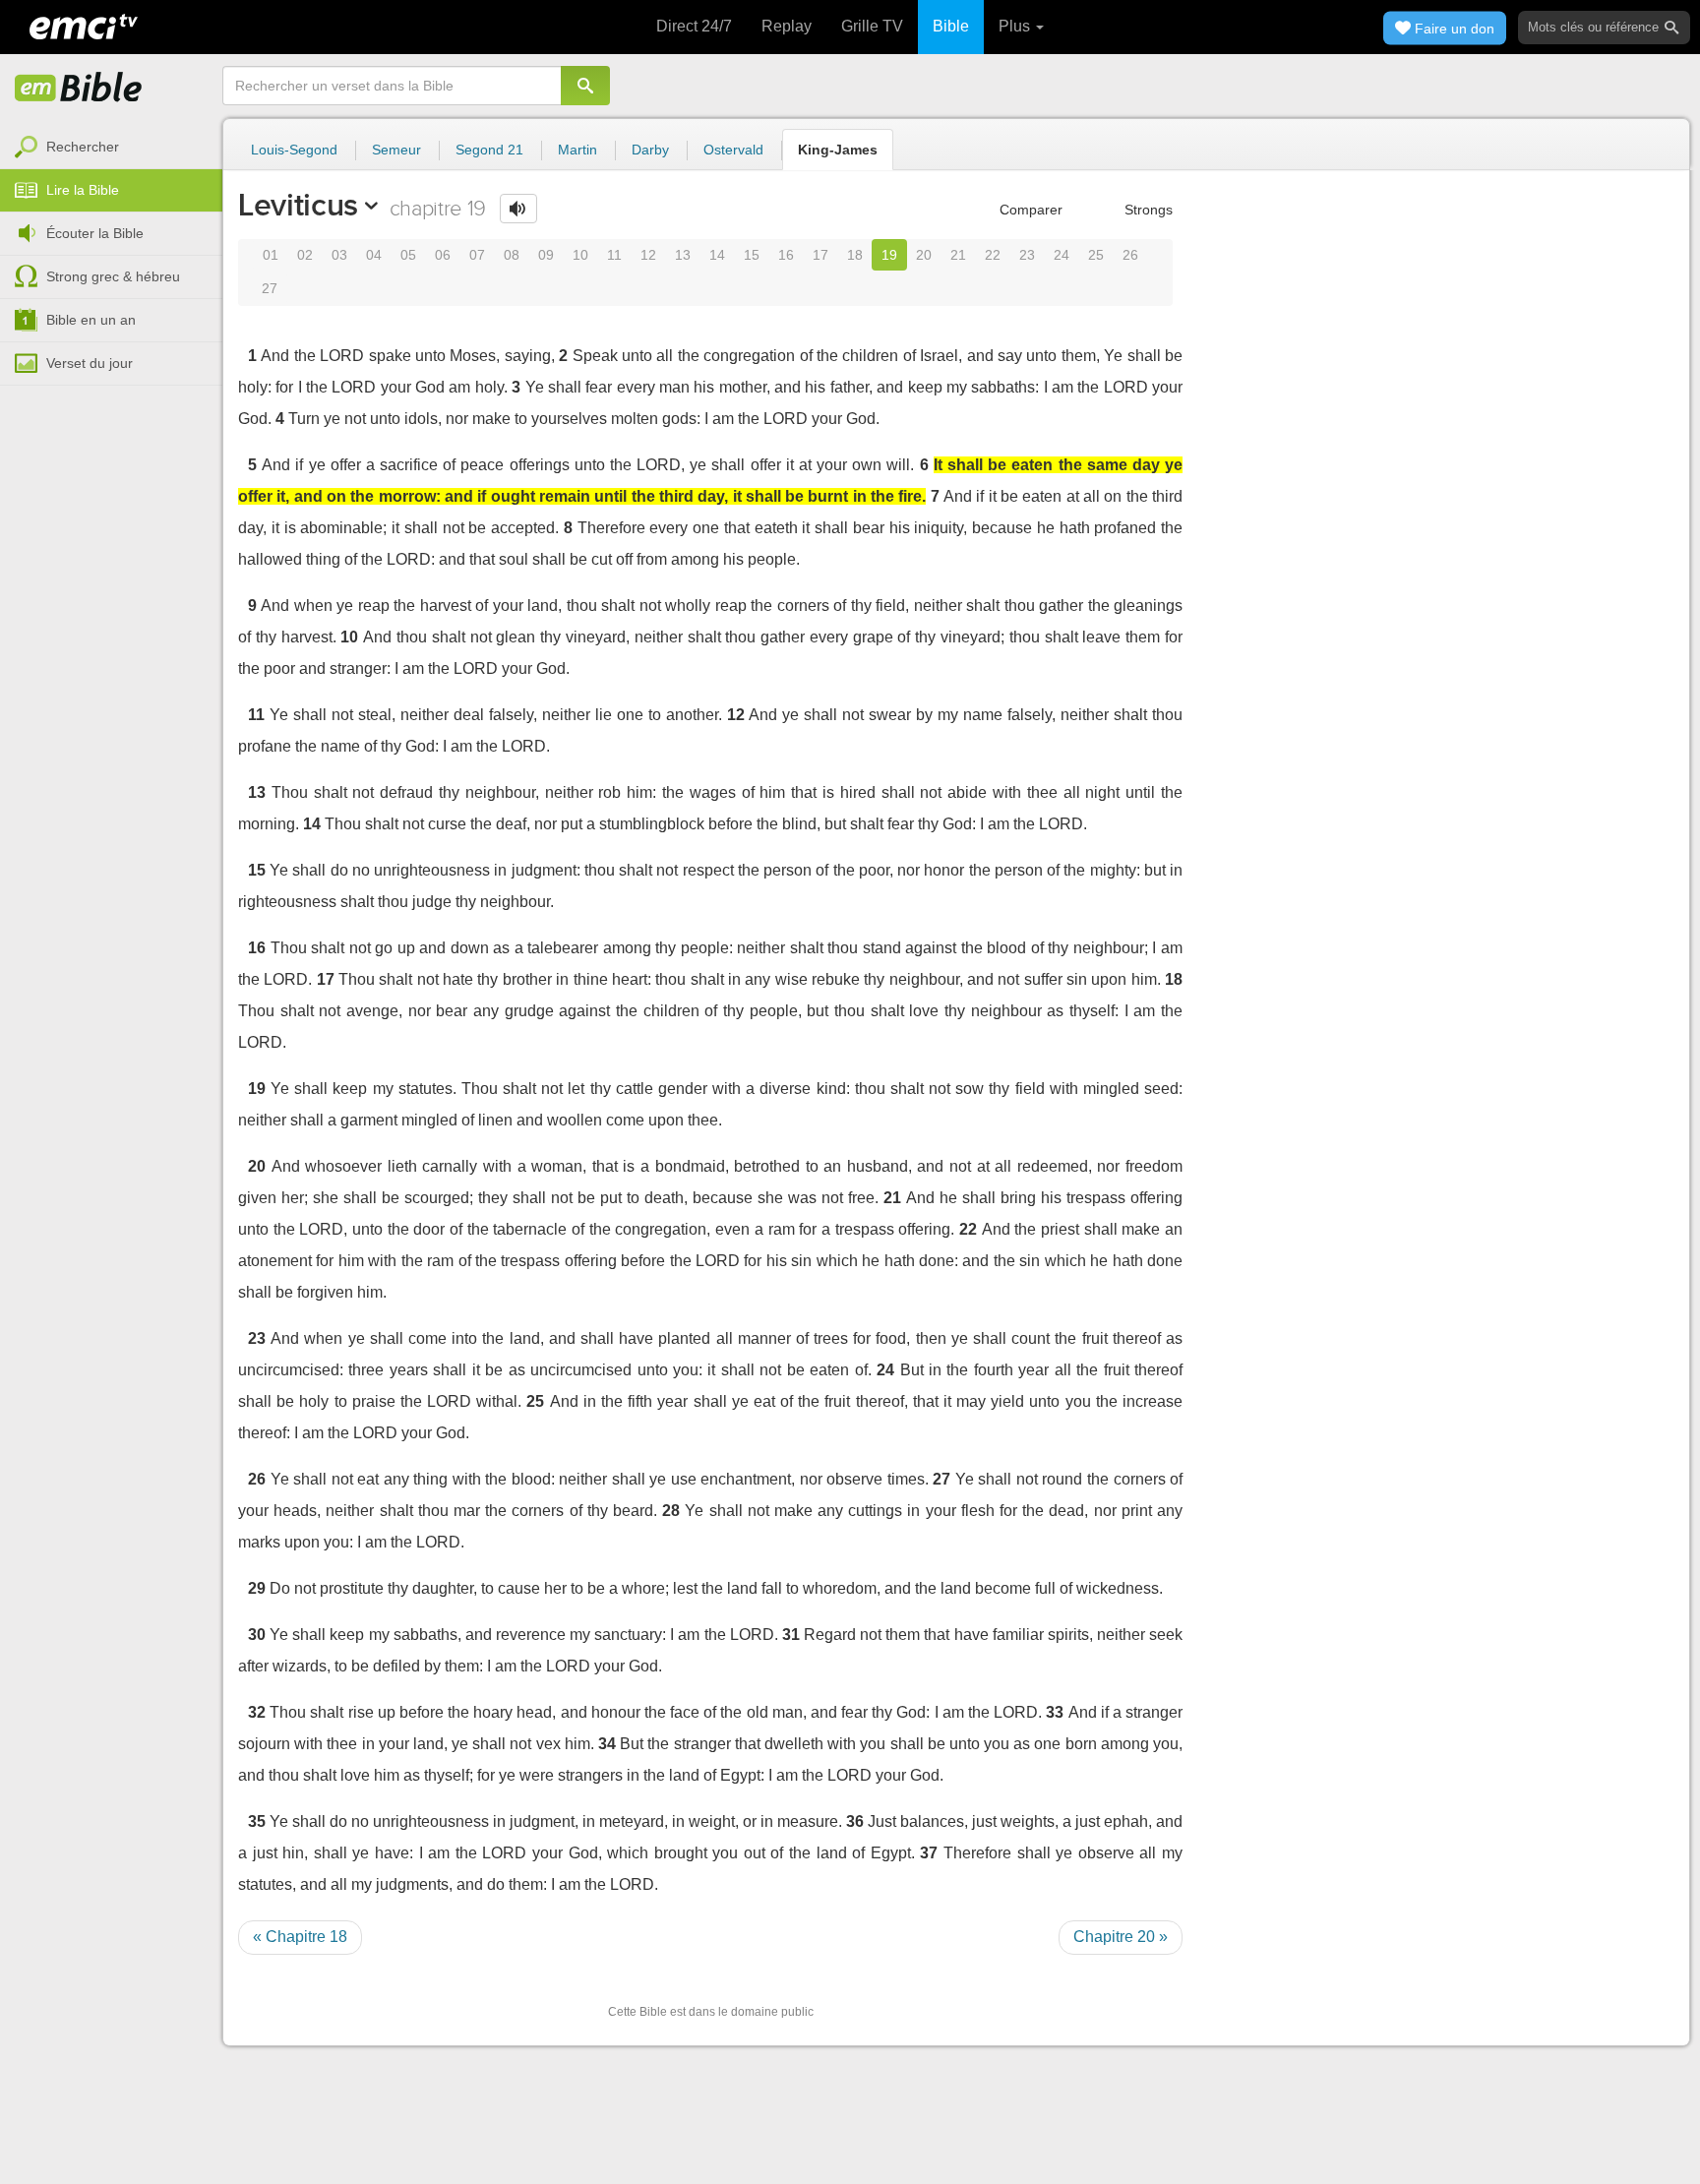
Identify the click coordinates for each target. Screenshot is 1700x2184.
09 (546, 255)
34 (607, 1744)
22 (993, 255)
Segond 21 (489, 150)
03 (339, 255)
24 (1062, 255)
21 (958, 255)
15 (752, 255)
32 (257, 1712)
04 (374, 255)
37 (929, 1853)
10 (580, 255)
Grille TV (872, 26)
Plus (1016, 26)
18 (855, 255)
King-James (838, 150)
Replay (787, 26)
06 (443, 255)
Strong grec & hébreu (113, 276)
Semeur (396, 150)
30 (257, 1635)
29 (257, 1588)
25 (1096, 255)
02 (305, 255)
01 (271, 255)
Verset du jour (90, 363)
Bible (951, 26)
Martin (577, 150)
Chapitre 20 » (1121, 1937)
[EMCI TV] (84, 25)
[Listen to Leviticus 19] (518, 209)
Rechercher (83, 147)
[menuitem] (111, 148)
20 (924, 255)
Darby (650, 150)
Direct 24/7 (694, 26)
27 (270, 288)
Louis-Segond (294, 150)
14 (717, 255)
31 (791, 1635)
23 (1027, 255)
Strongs (1147, 210)
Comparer (1029, 210)
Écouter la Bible (95, 233)
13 (683, 255)
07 (477, 255)
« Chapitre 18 (300, 1937)
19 (889, 255)
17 (820, 255)
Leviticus (298, 205)
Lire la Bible (83, 190)
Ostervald (733, 150)
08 (512, 255)
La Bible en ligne (79, 89)
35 (257, 1821)
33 (1055, 1712)
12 (648, 255)
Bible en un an (91, 320)
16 (786, 255)
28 (671, 1511)
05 (408, 255)
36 (855, 1821)
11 (614, 255)
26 (1130, 255)
